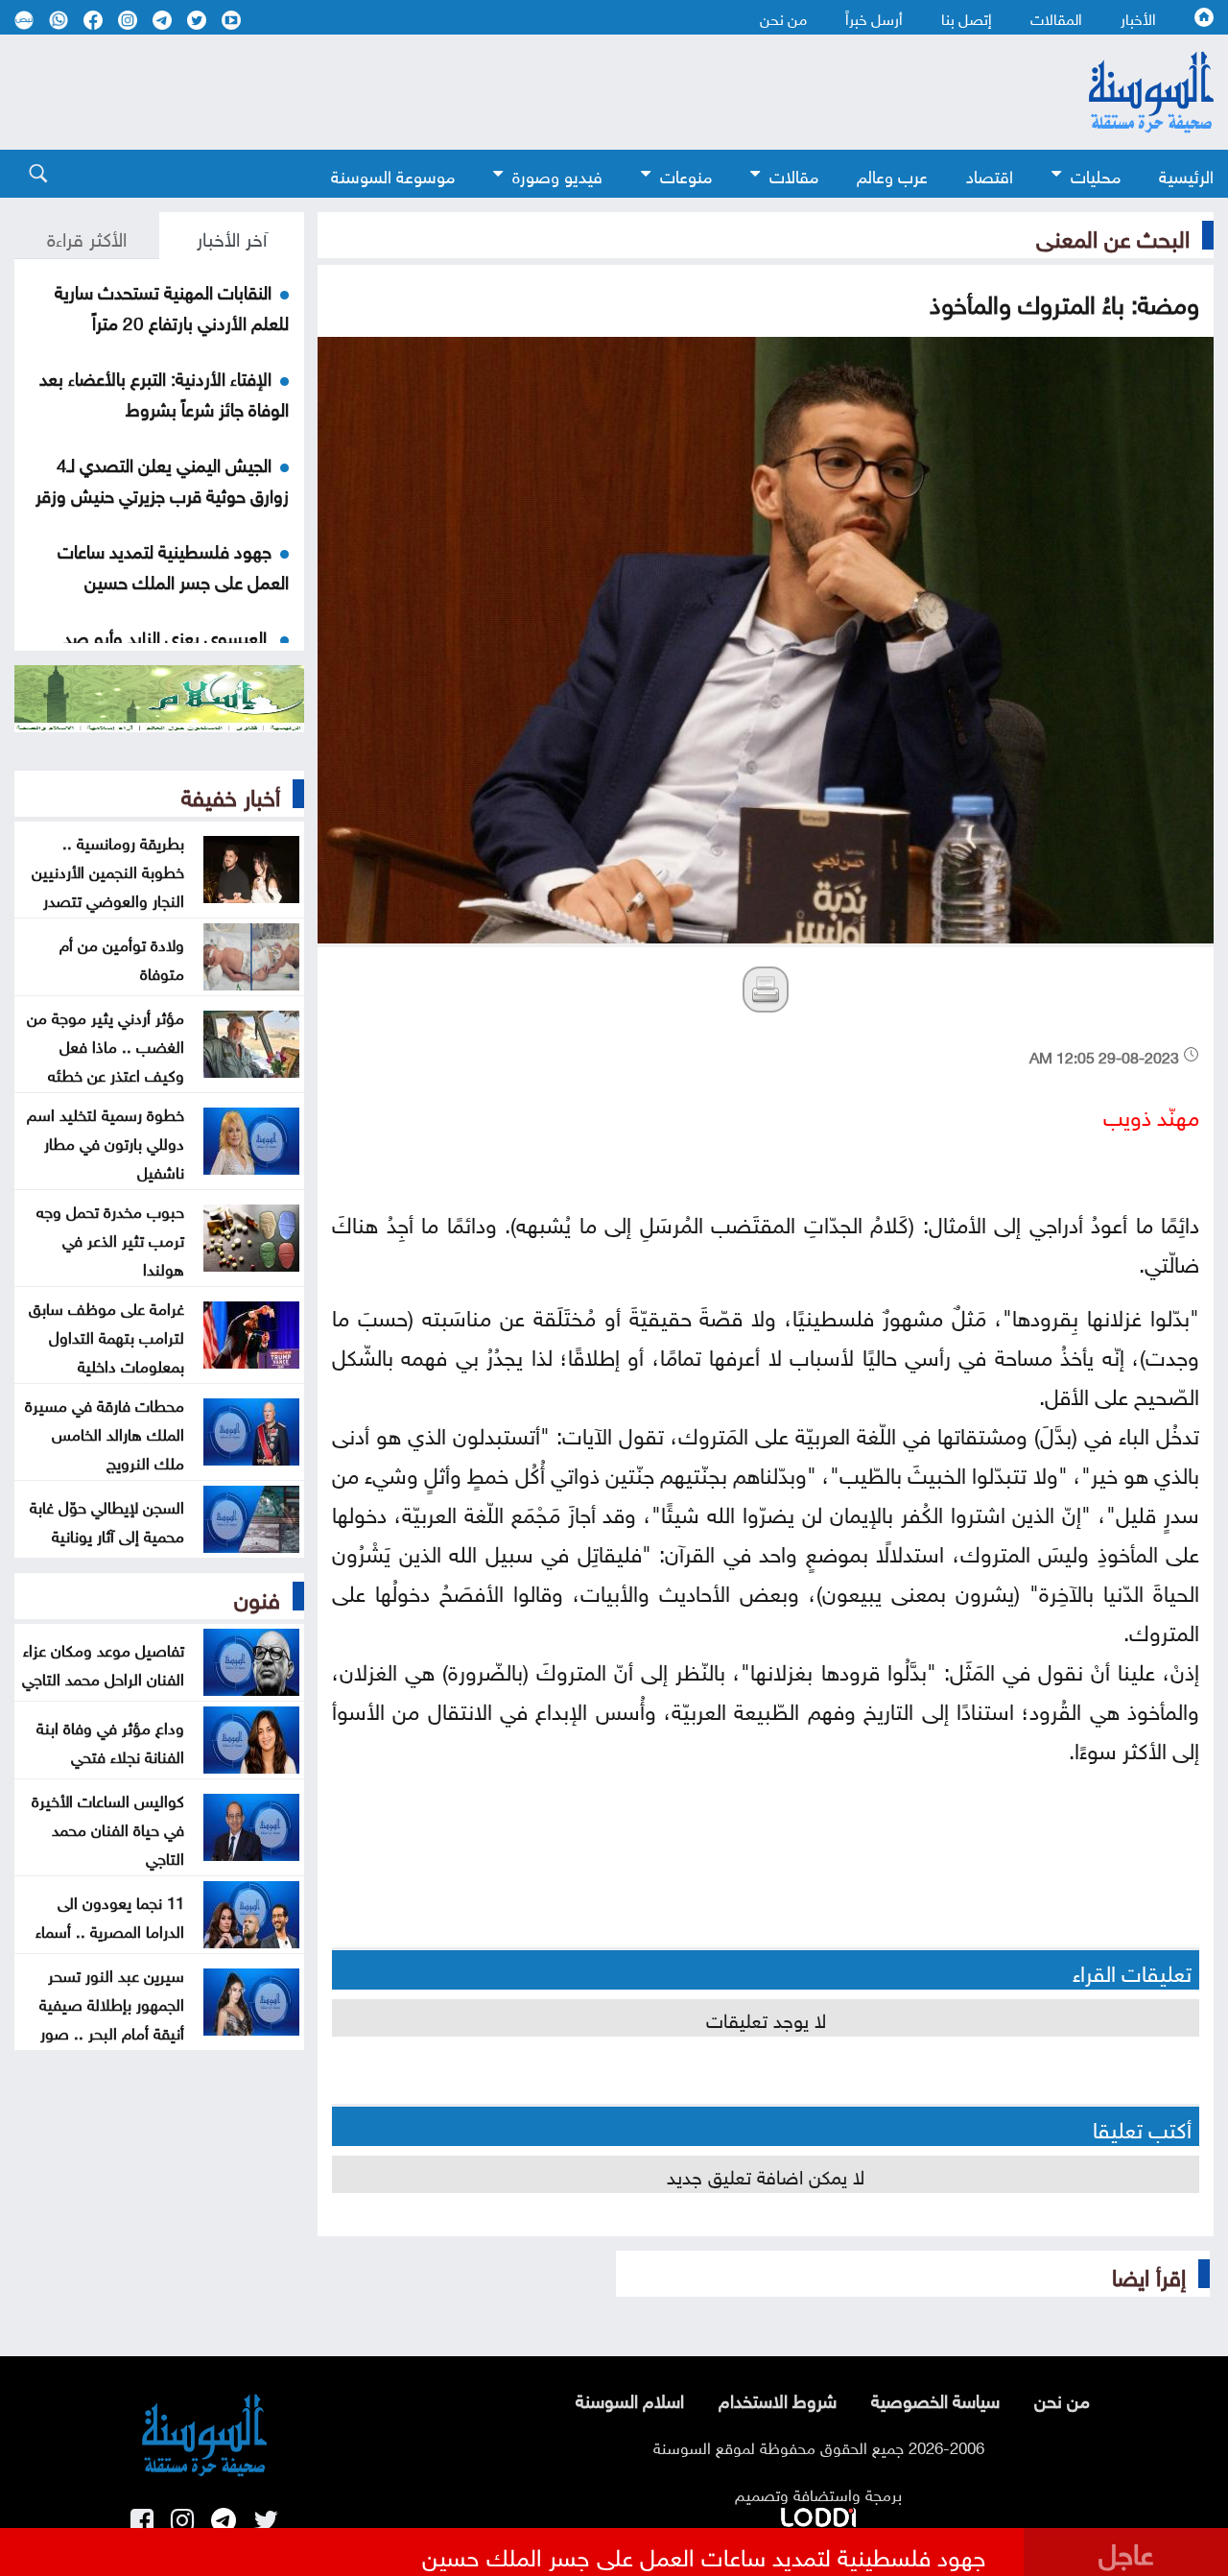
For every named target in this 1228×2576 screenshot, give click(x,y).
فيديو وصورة (557, 174)
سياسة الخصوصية (935, 2398)
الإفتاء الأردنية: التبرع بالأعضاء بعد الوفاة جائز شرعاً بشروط (164, 392)
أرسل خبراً (874, 17)
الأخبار (1138, 17)
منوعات (686, 174)
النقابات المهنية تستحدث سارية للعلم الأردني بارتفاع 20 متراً (172, 305)
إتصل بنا (967, 17)
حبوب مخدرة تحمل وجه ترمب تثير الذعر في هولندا (110, 1238)
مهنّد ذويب (1151, 1114)
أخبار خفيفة (231, 794)
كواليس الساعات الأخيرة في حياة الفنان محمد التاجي (108, 1827)
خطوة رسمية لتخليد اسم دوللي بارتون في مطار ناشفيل (106, 1141)
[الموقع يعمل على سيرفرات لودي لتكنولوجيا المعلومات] (818, 2514)
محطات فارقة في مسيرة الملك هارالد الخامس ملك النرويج (105, 1432)
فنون (257, 1596)
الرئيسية (1186, 174)
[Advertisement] (508, 92)
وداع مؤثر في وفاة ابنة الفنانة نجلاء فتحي (110, 1740)
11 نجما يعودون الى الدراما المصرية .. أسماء (110, 1915)
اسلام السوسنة (630, 2398)
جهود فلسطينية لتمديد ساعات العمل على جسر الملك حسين (173, 564)
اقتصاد (990, 174)
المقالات (1056, 17)
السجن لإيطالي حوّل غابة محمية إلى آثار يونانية (107, 1519)
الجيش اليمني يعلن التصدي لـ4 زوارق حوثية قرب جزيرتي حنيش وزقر (162, 478)
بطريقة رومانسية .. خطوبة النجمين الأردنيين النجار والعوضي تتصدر (108, 870)
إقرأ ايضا (1149, 2274)
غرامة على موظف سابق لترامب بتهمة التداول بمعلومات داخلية (106, 1335)
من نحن (783, 17)
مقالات (794, 174)
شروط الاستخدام (778, 2398)
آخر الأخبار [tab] (232, 236)
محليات (1096, 174)
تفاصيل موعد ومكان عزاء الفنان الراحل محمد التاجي (103, 1662)
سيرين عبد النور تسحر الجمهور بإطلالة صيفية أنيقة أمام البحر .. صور (112, 2002)
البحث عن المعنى (1113, 235)
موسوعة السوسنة (393, 174)
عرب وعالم (892, 174)
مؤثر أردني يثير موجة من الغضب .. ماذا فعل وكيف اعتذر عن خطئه (106, 1044)
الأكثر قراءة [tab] (87, 236)
